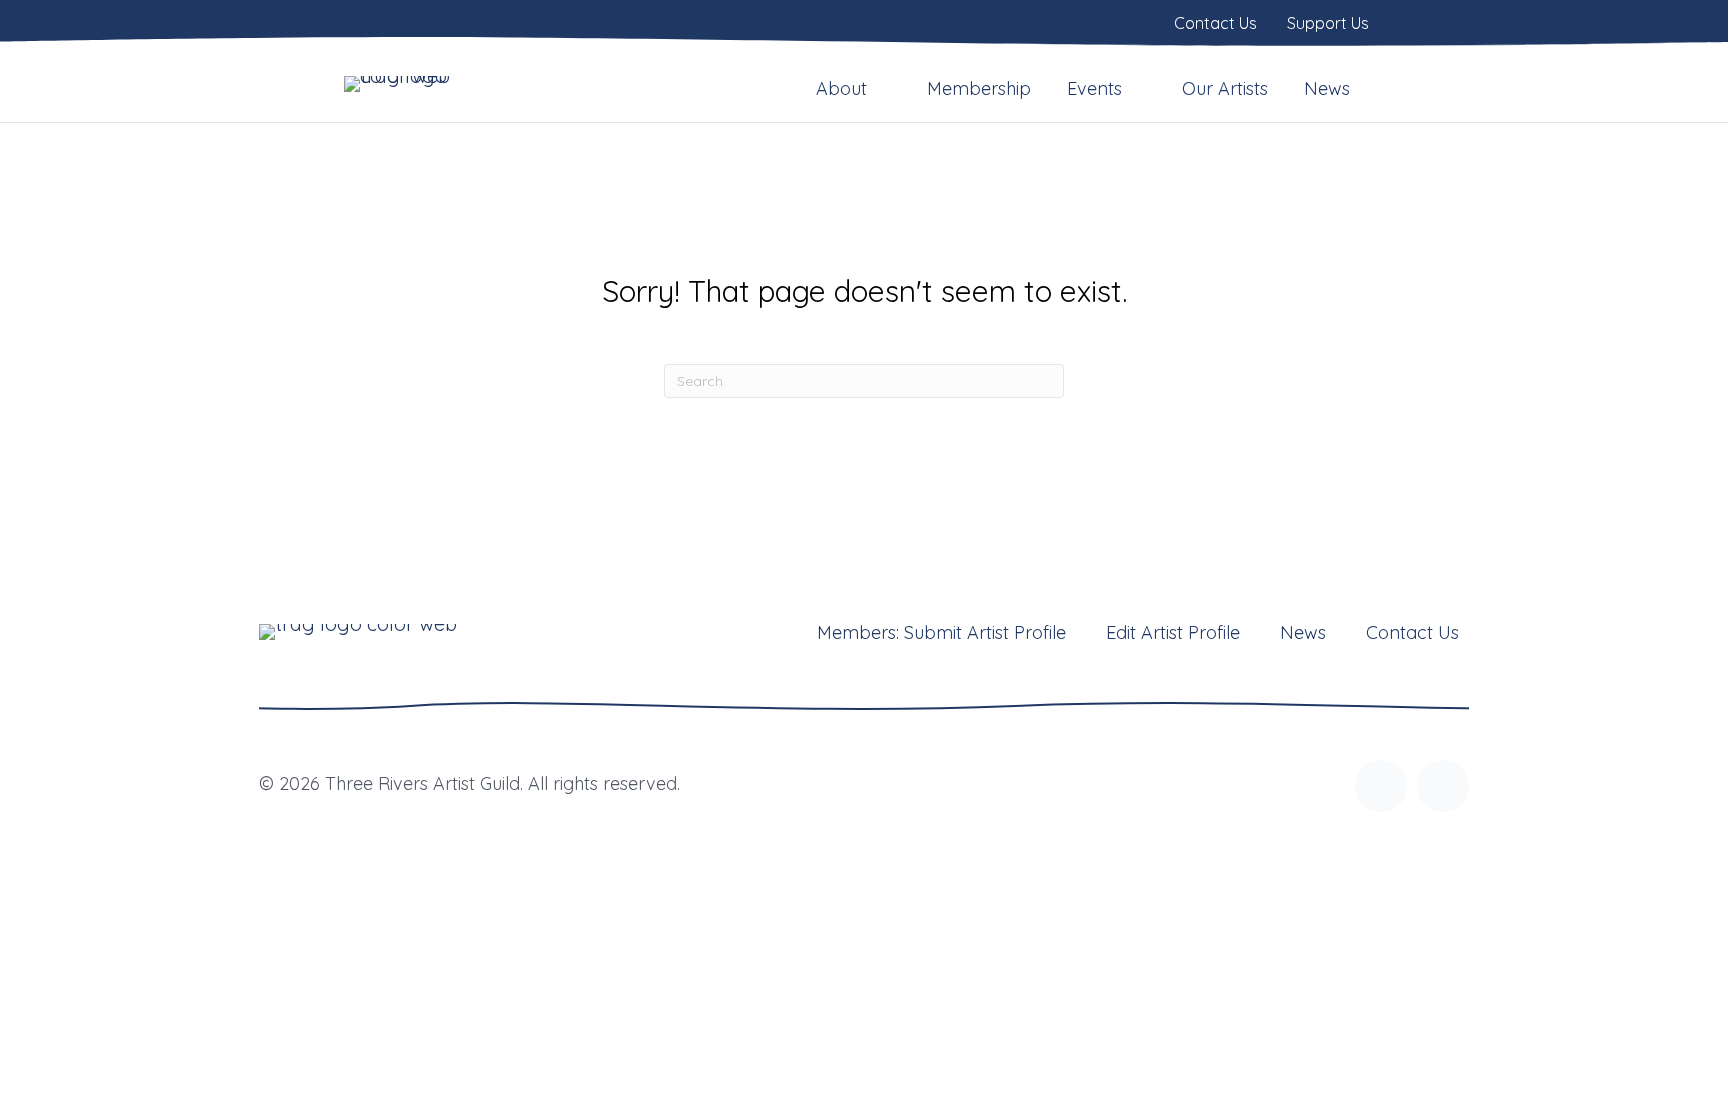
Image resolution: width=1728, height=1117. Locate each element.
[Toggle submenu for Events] (1136, 88)
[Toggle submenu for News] (1364, 88)
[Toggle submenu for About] (881, 88)
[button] (1381, 786)
